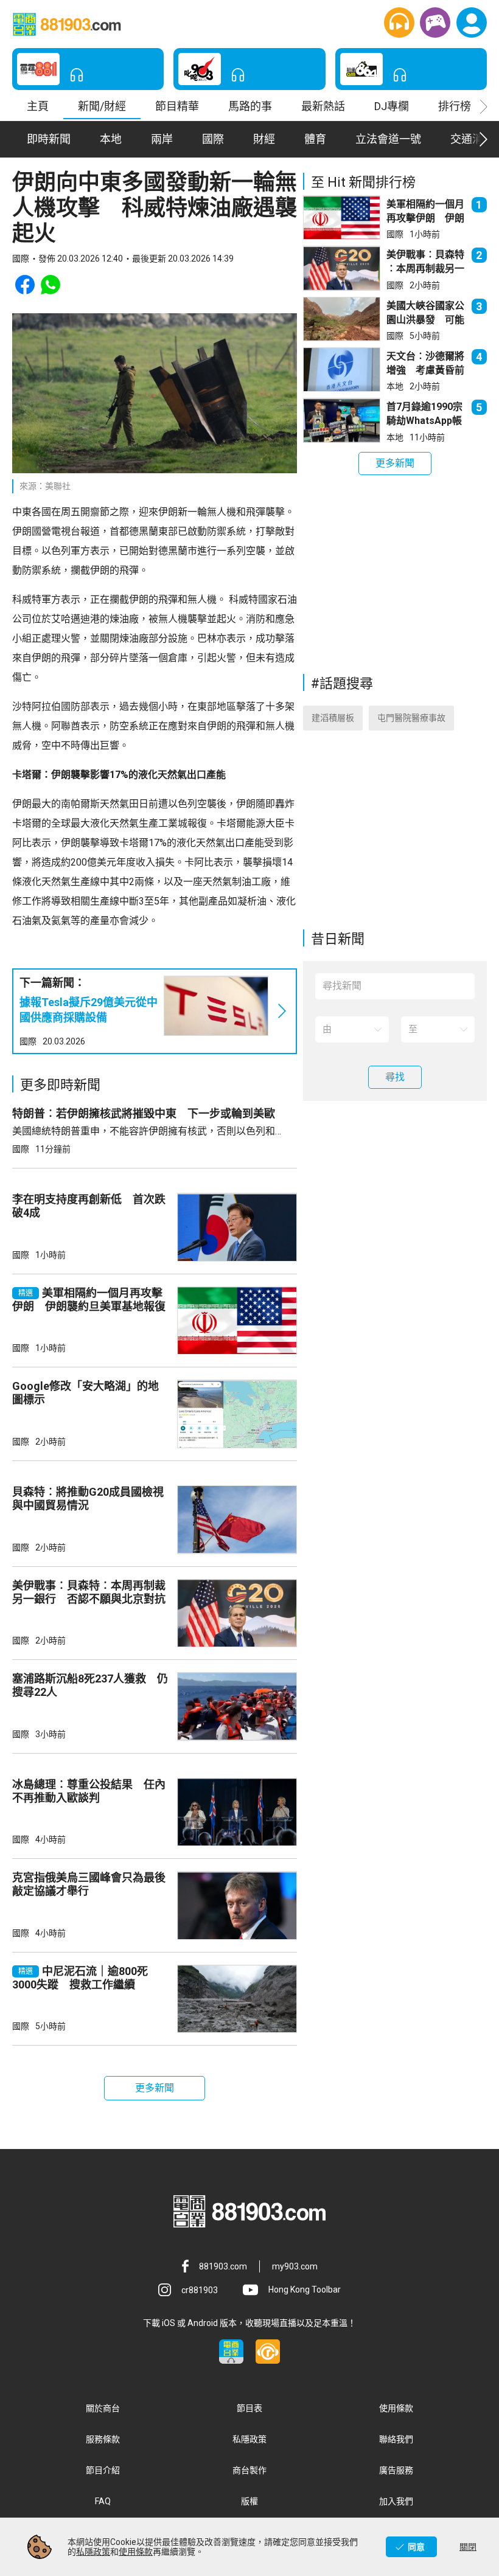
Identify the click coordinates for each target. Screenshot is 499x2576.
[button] (399, 23)
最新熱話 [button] (323, 106)
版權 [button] (249, 2501)
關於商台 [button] (103, 2408)
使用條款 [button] (396, 2408)
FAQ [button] (103, 2501)
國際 (28, 1041)
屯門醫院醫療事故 (411, 718)
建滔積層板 (333, 718)
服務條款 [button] (103, 2439)
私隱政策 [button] (249, 2439)
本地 (395, 386)
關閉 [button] (468, 2547)
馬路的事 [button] (250, 106)
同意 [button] (416, 2547)
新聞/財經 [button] (102, 106)
